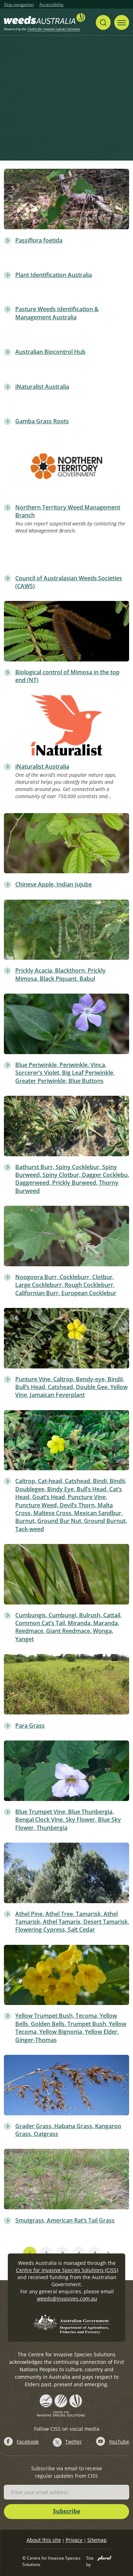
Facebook (28, 2442)
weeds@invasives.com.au (67, 2298)
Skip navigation (19, 5)
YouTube (119, 2442)
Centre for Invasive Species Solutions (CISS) (67, 2270)
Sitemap (97, 2540)
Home (19, 113)
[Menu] (122, 22)
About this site (44, 2540)
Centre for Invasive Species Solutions (54, 29)
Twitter (74, 2442)
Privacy (75, 2540)
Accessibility (51, 5)
